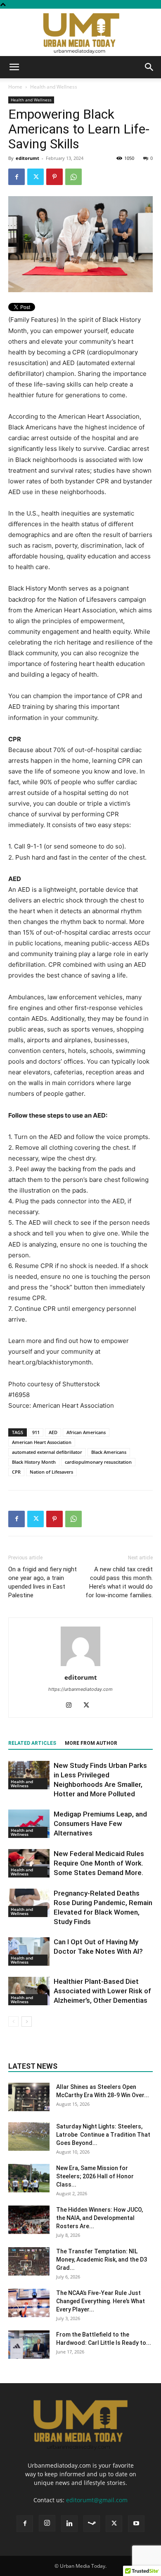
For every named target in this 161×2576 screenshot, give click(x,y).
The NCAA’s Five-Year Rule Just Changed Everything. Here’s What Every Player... (101, 2301)
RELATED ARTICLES (32, 1743)
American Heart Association (42, 1442)
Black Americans (109, 1452)
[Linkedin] (69, 2524)
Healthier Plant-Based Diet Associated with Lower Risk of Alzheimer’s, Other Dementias (102, 1991)
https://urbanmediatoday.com (80, 1689)
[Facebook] (17, 177)
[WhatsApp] (73, 177)
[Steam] (92, 2524)
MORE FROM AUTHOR (91, 1743)
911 (36, 1432)
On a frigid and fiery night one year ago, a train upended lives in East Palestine (43, 1582)
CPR (16, 1472)
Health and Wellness (54, 87)
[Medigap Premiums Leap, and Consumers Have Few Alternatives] (29, 1824)
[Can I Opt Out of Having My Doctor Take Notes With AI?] (29, 1951)
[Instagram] (72, 1706)
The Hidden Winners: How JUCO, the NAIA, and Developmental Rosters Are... (99, 2218)
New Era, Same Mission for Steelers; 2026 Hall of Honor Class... (95, 2176)
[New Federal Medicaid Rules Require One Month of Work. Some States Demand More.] (29, 1863)
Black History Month (34, 1462)
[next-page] (27, 2022)
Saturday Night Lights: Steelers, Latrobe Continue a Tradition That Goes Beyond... (103, 2135)
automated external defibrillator (47, 1452)
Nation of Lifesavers (51, 1472)
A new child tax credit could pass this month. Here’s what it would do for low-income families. (119, 1582)
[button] (14, 67)
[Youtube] (136, 2524)
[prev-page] (13, 2022)
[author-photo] (80, 1666)
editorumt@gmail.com (97, 2500)
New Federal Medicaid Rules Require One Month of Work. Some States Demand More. (99, 1863)
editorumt (27, 158)
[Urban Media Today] (80, 32)
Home (15, 87)
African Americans (86, 1432)
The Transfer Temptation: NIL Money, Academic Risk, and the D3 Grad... (102, 2260)
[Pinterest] (54, 177)
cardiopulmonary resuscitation (98, 1462)
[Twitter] (36, 177)
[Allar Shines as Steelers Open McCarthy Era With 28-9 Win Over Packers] (29, 2097)
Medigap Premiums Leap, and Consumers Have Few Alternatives (100, 1824)
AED (53, 1432)
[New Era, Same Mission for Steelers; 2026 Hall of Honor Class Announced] (29, 2178)
